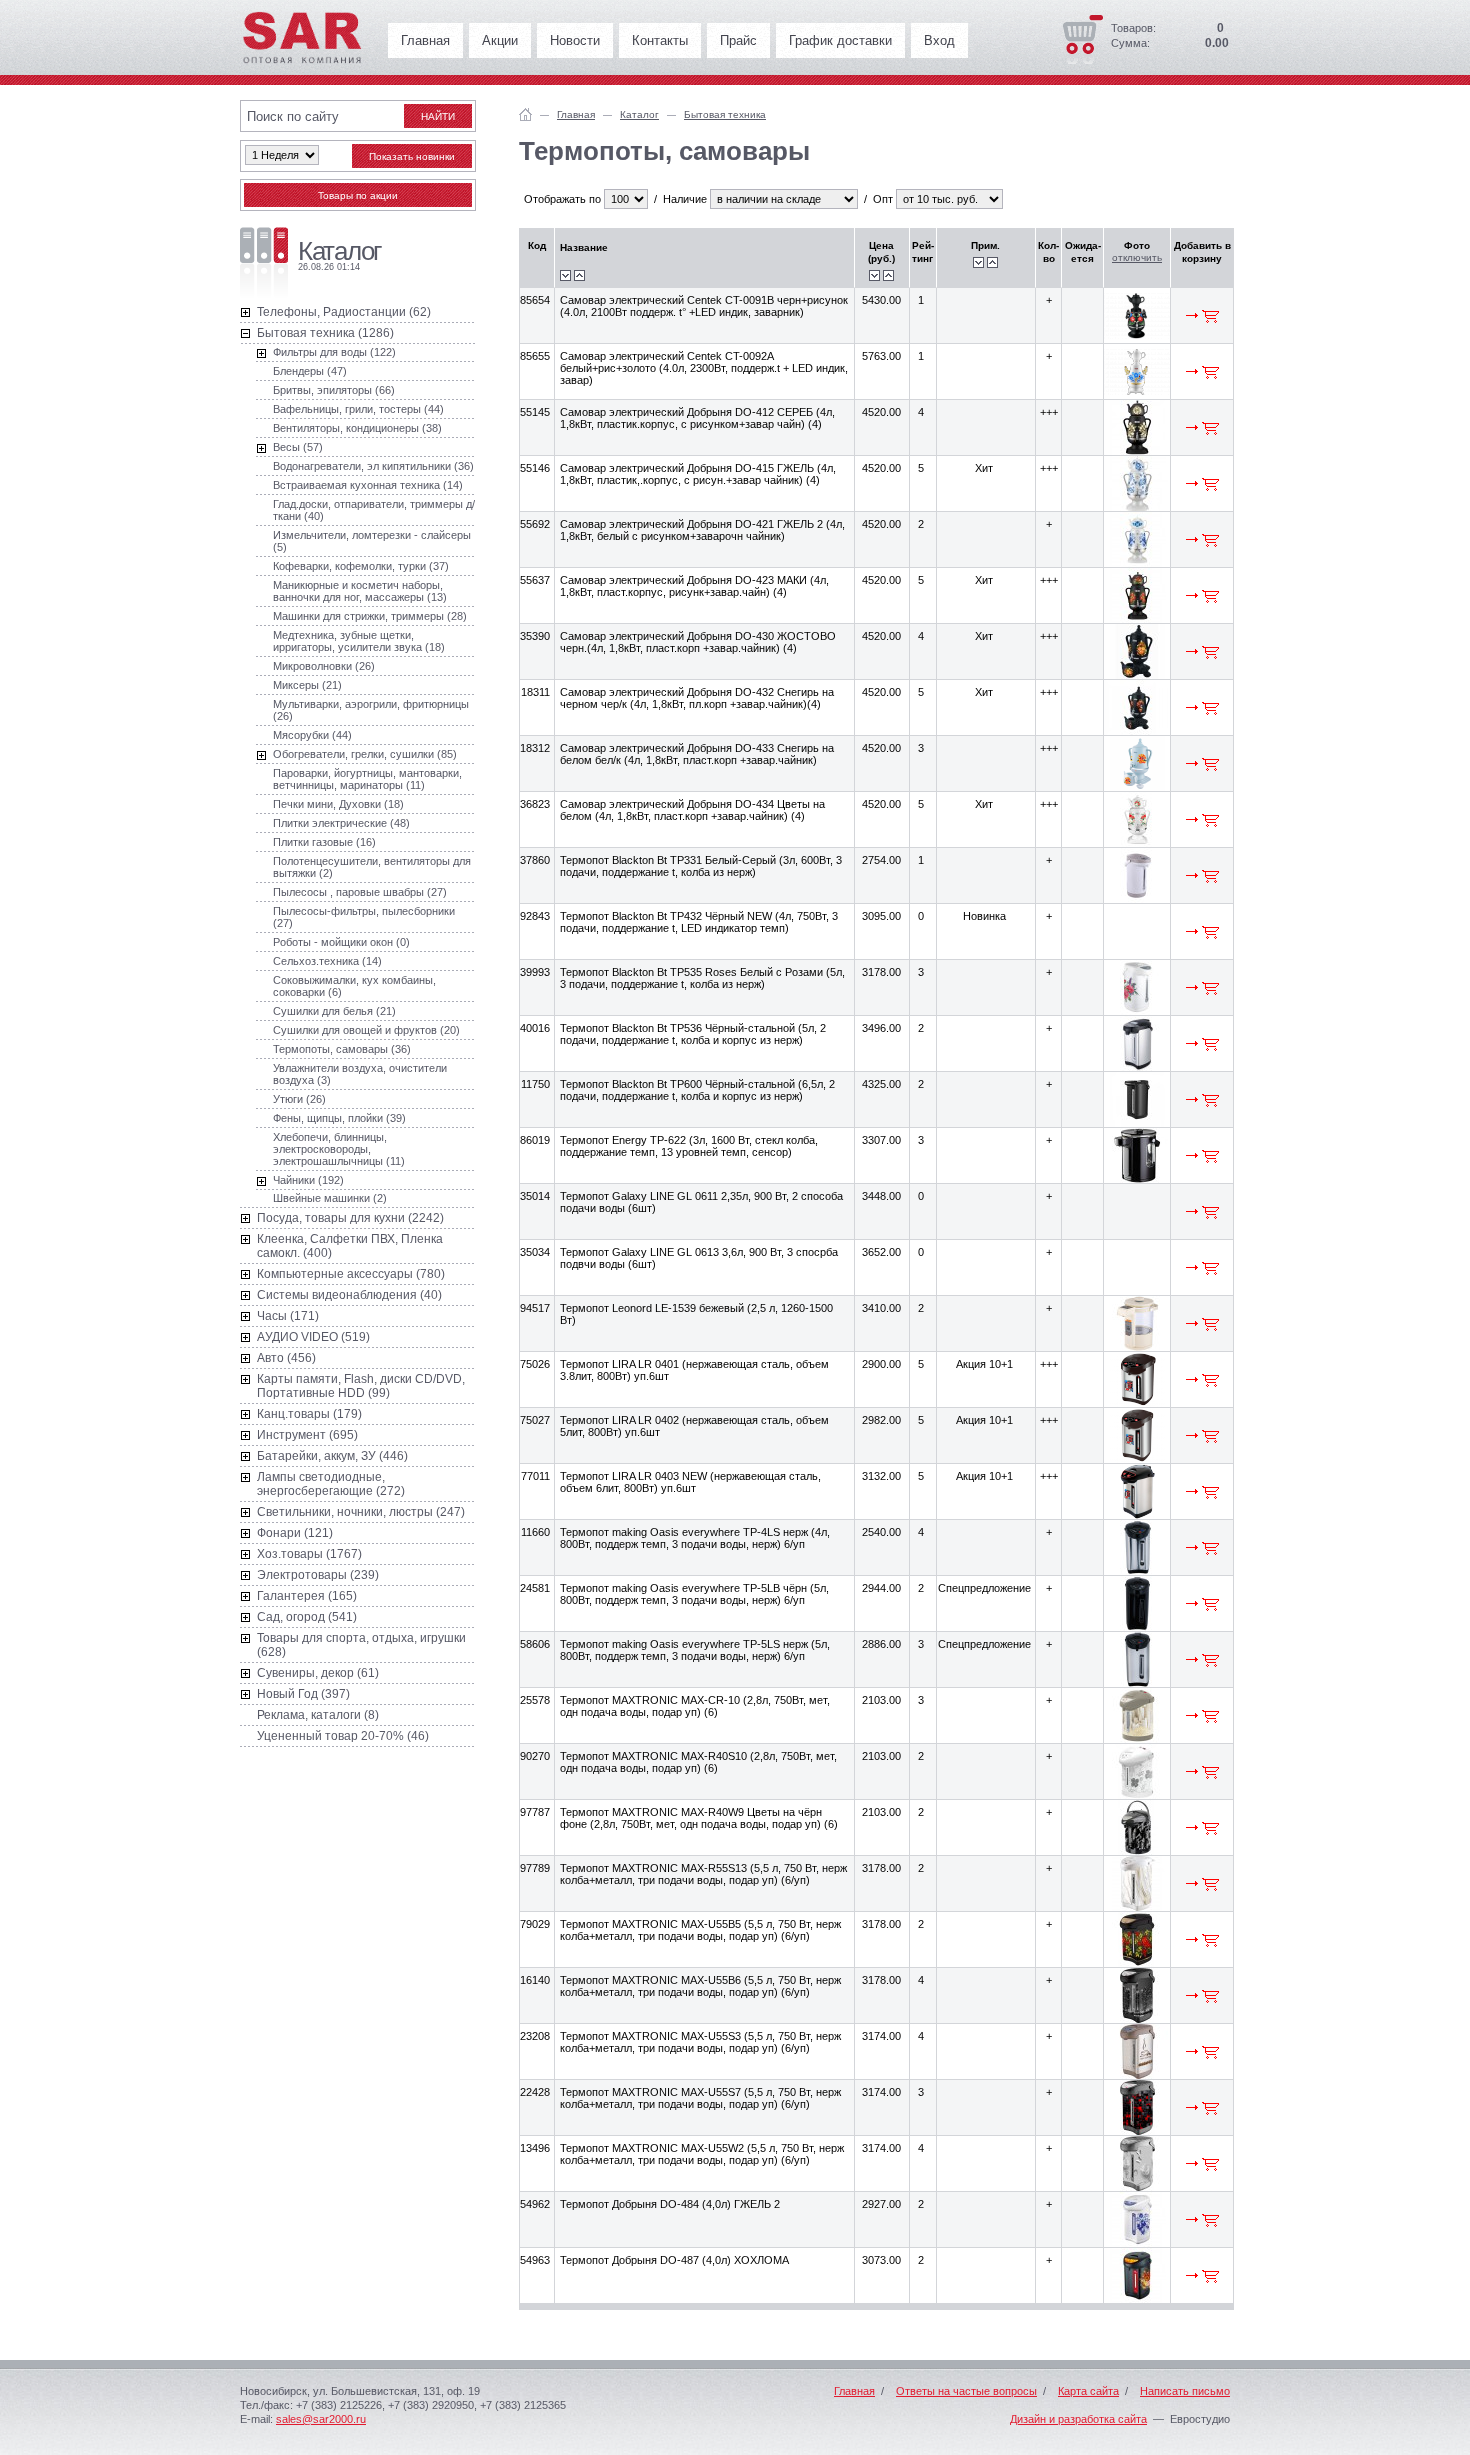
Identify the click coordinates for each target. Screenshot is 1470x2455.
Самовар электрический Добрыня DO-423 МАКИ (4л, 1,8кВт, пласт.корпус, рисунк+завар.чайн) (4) (694, 586)
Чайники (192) (308, 1180)
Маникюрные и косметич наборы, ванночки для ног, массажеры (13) (360, 591)
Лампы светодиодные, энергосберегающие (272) (331, 1484)
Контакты (660, 40)
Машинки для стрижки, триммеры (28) (370, 616)
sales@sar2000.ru (321, 2419)
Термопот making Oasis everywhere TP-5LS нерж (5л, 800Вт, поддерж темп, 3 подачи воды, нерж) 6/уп (695, 1650)
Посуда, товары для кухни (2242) (350, 1218)
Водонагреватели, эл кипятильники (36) (373, 466)
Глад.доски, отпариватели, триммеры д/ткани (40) (374, 510)
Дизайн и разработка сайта (1078, 2419)
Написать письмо (1185, 2391)
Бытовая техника (725, 114)
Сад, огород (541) (307, 1617)
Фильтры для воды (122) (334, 352)
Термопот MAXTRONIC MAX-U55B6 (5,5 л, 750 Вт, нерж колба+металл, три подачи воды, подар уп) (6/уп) (700, 1986)
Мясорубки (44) (312, 735)
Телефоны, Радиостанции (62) (344, 312)
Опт (883, 199)
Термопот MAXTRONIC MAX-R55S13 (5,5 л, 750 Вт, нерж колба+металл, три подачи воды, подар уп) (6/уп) (703, 1874)
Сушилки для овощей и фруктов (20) (366, 1030)
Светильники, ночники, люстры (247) (361, 1512)
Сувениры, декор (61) (318, 1673)
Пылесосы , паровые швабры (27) (360, 892)
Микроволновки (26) (324, 666)
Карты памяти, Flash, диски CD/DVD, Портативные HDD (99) (361, 1386)
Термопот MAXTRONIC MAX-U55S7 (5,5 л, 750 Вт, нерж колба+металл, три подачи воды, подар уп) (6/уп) (700, 2098)
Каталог (639, 114)
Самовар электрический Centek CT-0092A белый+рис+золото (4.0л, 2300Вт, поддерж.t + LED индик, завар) (704, 368)
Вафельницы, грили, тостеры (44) (358, 409)
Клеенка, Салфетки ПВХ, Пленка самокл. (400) (350, 1246)
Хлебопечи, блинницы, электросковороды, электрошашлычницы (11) (339, 1149)
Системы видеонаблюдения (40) (349, 1295)
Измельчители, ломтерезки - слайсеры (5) (372, 541)
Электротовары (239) (318, 1575)
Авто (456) (286, 1358)
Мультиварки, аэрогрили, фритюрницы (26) (371, 710)
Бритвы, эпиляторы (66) (334, 390)
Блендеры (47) (310, 371)
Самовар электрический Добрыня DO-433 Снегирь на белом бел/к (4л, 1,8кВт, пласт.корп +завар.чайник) (697, 754)
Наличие (685, 199)
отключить (1137, 257)
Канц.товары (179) (309, 1414)
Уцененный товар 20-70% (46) (343, 1736)
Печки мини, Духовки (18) (338, 804)
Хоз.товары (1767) (309, 1554)
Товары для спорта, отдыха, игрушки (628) (361, 1645)
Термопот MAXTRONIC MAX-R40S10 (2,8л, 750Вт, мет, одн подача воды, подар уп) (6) (698, 1762)
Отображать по (562, 199)
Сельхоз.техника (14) (327, 961)
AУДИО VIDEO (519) (313, 1337)
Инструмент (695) (307, 1435)
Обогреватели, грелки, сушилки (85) (365, 754)
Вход (939, 40)
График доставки (840, 40)
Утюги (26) (299, 1099)
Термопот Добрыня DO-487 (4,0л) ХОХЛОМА (674, 2260)
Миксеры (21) (307, 685)
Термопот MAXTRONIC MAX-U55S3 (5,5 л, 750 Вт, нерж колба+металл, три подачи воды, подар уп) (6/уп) (700, 2042)
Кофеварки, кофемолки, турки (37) (361, 566)
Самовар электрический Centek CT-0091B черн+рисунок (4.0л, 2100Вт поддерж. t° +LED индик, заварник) (704, 306)
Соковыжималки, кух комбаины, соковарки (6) (354, 986)
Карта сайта (1088, 2391)
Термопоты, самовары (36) (342, 1049)
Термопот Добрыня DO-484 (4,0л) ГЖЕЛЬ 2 (670, 2204)
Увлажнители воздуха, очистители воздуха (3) (360, 1074)
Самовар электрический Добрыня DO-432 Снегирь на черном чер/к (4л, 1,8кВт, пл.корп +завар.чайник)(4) (697, 698)
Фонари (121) (295, 1533)
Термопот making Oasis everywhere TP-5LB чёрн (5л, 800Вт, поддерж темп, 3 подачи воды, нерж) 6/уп (694, 1594)
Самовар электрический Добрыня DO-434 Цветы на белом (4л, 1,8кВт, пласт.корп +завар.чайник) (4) (692, 810)
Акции (500, 40)
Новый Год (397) (303, 1694)
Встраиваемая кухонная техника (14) (368, 485)
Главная (425, 40)
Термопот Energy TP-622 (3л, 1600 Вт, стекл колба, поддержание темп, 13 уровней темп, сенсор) (689, 1146)
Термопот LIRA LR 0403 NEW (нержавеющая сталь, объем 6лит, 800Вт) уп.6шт (690, 1482)
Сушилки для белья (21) (334, 1011)
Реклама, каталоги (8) (318, 1715)
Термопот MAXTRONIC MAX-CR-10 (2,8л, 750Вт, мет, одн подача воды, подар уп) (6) (695, 1706)
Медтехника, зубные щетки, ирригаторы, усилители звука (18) (359, 641)
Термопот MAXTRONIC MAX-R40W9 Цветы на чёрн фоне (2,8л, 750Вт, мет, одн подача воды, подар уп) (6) (699, 1818)
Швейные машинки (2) (330, 1198)
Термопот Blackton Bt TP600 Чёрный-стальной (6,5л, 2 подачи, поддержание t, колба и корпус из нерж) (697, 1090)
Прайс (738, 40)
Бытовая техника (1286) (325, 333)
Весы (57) (298, 447)
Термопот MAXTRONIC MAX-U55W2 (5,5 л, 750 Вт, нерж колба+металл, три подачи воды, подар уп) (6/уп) (702, 2154)
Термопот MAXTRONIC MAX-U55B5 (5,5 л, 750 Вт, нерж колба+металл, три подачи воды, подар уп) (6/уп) (700, 1930)
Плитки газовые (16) (324, 842)
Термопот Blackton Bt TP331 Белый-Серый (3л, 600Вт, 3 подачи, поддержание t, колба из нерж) (701, 866)
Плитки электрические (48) (341, 823)
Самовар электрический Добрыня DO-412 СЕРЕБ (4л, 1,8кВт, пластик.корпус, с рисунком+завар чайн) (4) (697, 418)
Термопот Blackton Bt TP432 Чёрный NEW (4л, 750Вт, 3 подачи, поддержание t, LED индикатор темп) (699, 922)
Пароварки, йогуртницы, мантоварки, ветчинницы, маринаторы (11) (367, 779)
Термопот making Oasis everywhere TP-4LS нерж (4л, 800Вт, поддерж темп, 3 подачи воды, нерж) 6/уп (695, 1538)
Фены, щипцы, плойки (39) (339, 1118)
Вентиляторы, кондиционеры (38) (357, 428)
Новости (575, 40)
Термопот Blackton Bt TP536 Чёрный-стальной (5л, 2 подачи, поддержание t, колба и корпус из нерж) (693, 1034)
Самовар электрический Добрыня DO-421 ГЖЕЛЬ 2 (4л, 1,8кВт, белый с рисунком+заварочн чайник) (702, 530)
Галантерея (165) (307, 1596)
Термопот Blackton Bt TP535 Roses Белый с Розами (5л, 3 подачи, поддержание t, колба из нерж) (702, 978)
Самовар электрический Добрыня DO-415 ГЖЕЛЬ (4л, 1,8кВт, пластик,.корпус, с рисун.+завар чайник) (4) (698, 474)
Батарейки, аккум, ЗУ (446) (332, 1456)
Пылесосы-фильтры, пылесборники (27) (364, 917)
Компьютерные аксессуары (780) (351, 1274)
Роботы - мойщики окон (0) (341, 942)
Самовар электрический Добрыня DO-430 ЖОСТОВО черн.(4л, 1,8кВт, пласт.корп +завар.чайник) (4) (698, 642)
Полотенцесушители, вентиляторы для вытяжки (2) (372, 867)
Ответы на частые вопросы (966, 2391)
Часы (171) (288, 1316)
